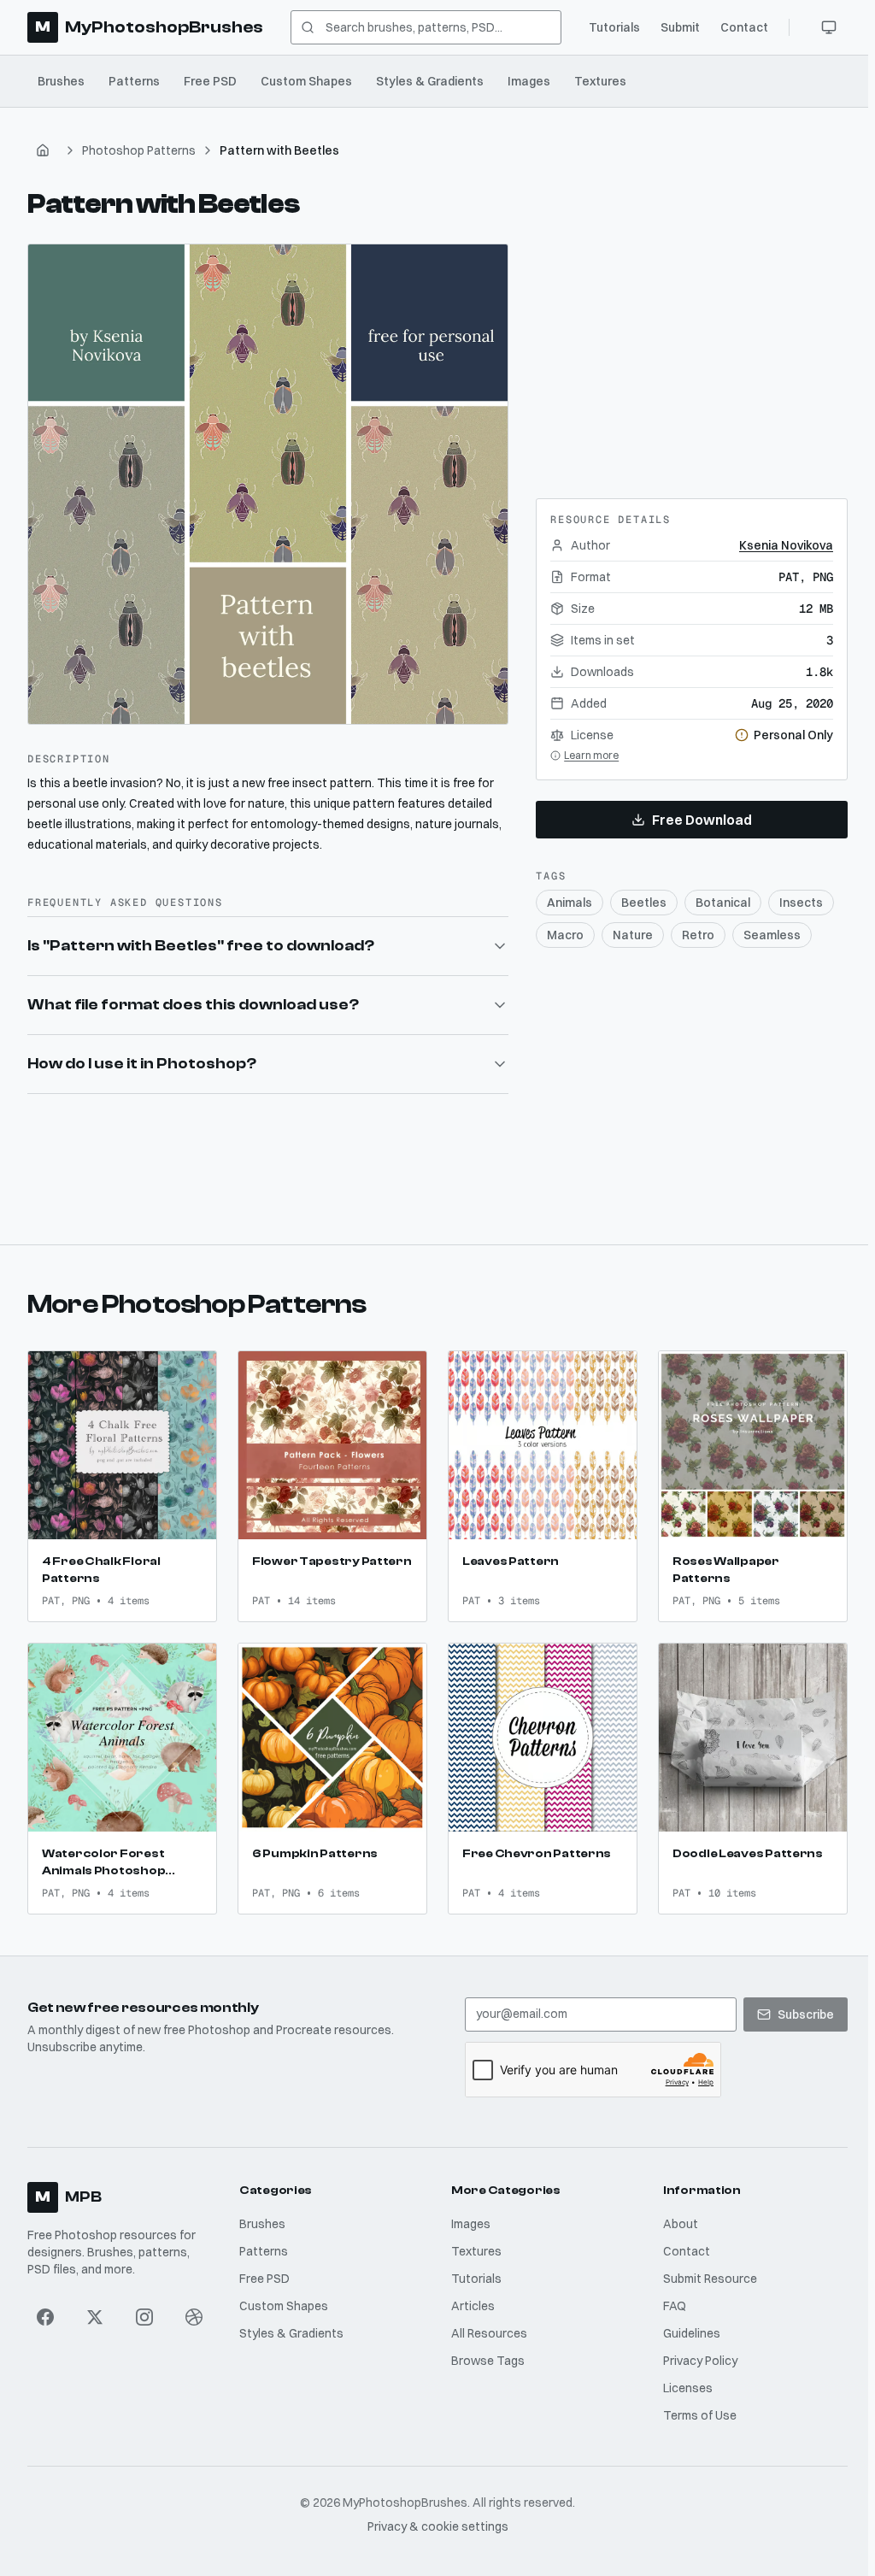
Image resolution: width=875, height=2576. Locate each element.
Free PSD (210, 81)
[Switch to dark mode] (829, 27)
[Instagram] (144, 2309)
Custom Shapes (306, 81)
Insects (801, 903)
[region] (268, 484)
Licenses (683, 2380)
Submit (680, 27)
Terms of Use (695, 2408)
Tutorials (614, 27)
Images (529, 81)
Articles (470, 2298)
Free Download (702, 820)
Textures (600, 81)
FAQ (669, 2298)
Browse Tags (484, 2353)
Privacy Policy (695, 2353)
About (675, 2216)
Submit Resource (705, 2271)
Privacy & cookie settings (435, 2519)
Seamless (772, 935)
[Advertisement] (692, 350)
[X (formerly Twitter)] (95, 2309)
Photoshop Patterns (139, 150)
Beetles (644, 903)
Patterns (134, 81)
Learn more (591, 755)
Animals (570, 903)
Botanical (723, 903)
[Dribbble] (193, 2309)
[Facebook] (45, 2309)
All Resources (486, 2326)
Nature (633, 935)
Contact (744, 27)
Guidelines (687, 2326)
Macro (565, 935)
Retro (698, 935)
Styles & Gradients (430, 81)
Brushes (61, 81)
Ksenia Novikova (786, 545)
